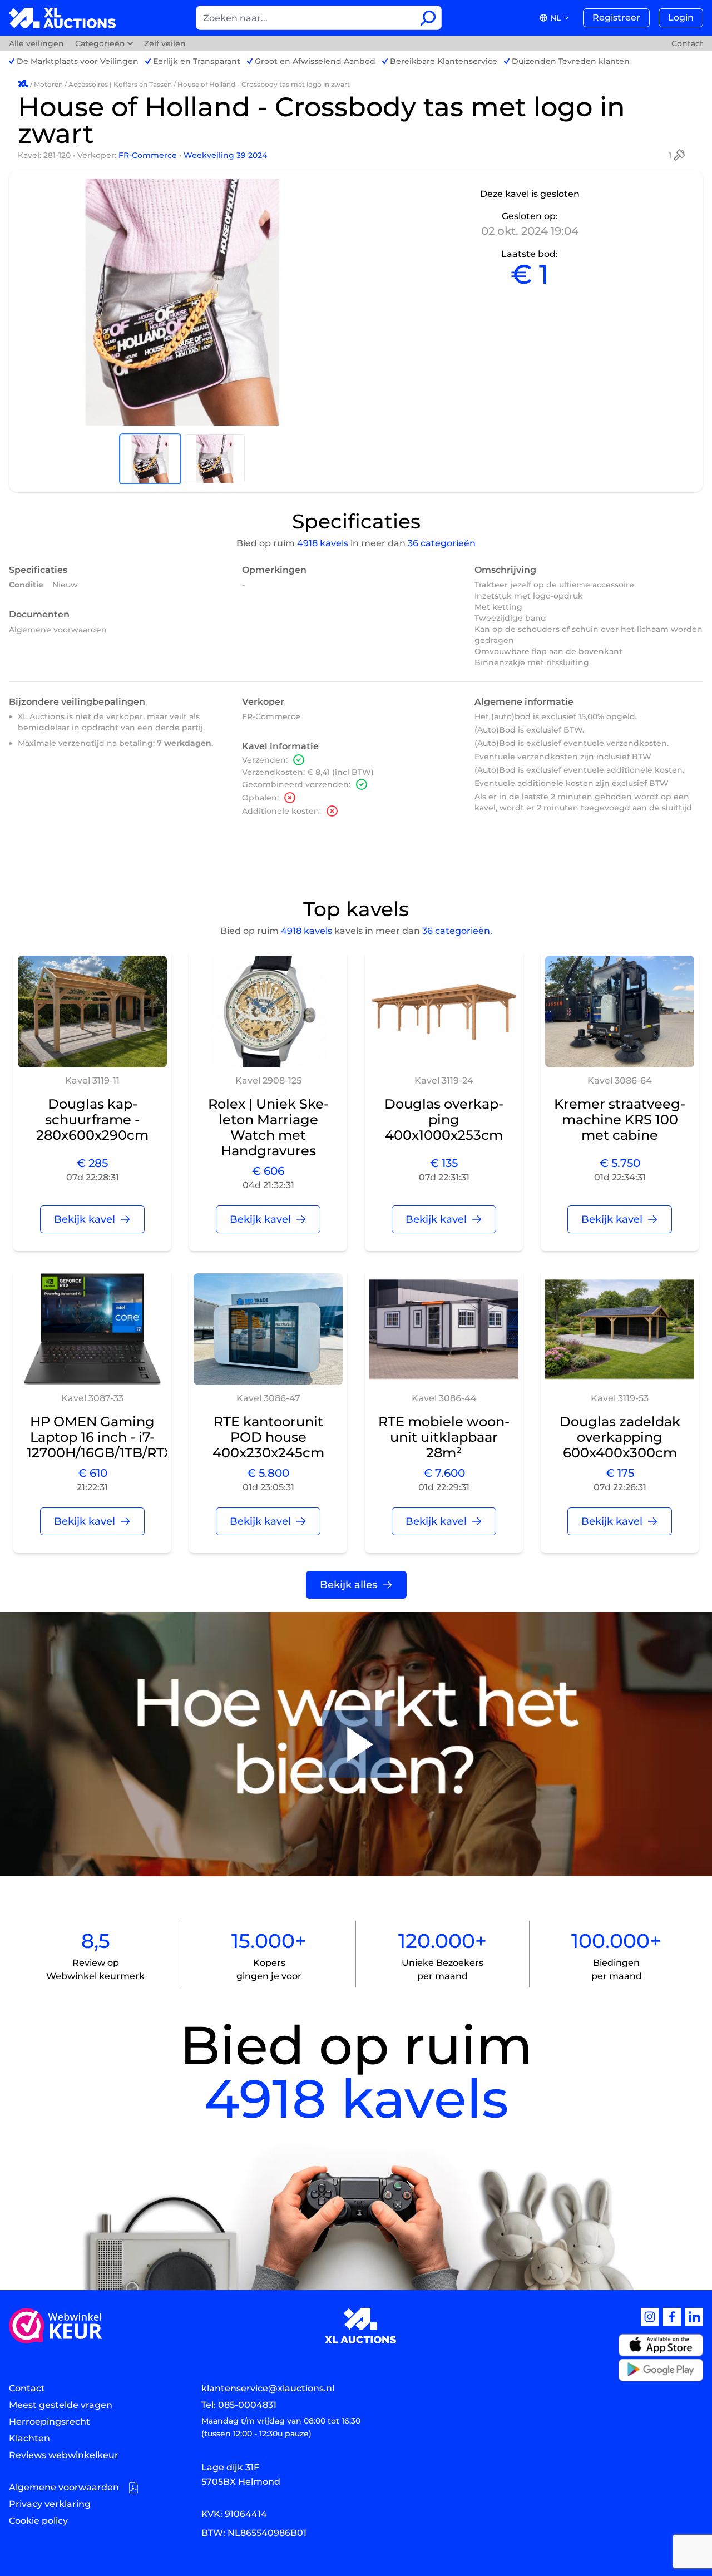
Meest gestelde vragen (61, 2405)
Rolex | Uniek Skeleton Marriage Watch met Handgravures (268, 1127)
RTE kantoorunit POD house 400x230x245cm (268, 1437)
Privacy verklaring (50, 2504)
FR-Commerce (149, 155)
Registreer (616, 18)
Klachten (29, 2438)
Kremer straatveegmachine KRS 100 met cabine (620, 1119)
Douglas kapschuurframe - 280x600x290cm (92, 1119)
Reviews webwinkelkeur (64, 2455)
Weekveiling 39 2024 (225, 155)
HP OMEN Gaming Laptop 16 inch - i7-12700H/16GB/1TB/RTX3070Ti (122, 1437)
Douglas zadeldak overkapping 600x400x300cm (620, 1437)
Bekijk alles (348, 1585)
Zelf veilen (165, 43)
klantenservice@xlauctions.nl (268, 2388)
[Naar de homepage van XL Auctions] (63, 18)
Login (681, 18)
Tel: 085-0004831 (239, 2405)
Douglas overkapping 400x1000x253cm (444, 1119)
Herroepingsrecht (50, 2422)
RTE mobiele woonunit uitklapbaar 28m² (444, 1437)
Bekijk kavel (85, 1219)
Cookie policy (38, 2521)
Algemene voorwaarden (58, 630)
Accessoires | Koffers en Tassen (120, 84)
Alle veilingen (38, 43)
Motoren (48, 84)
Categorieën (100, 43)
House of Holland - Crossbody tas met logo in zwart (264, 84)
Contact (687, 43)
